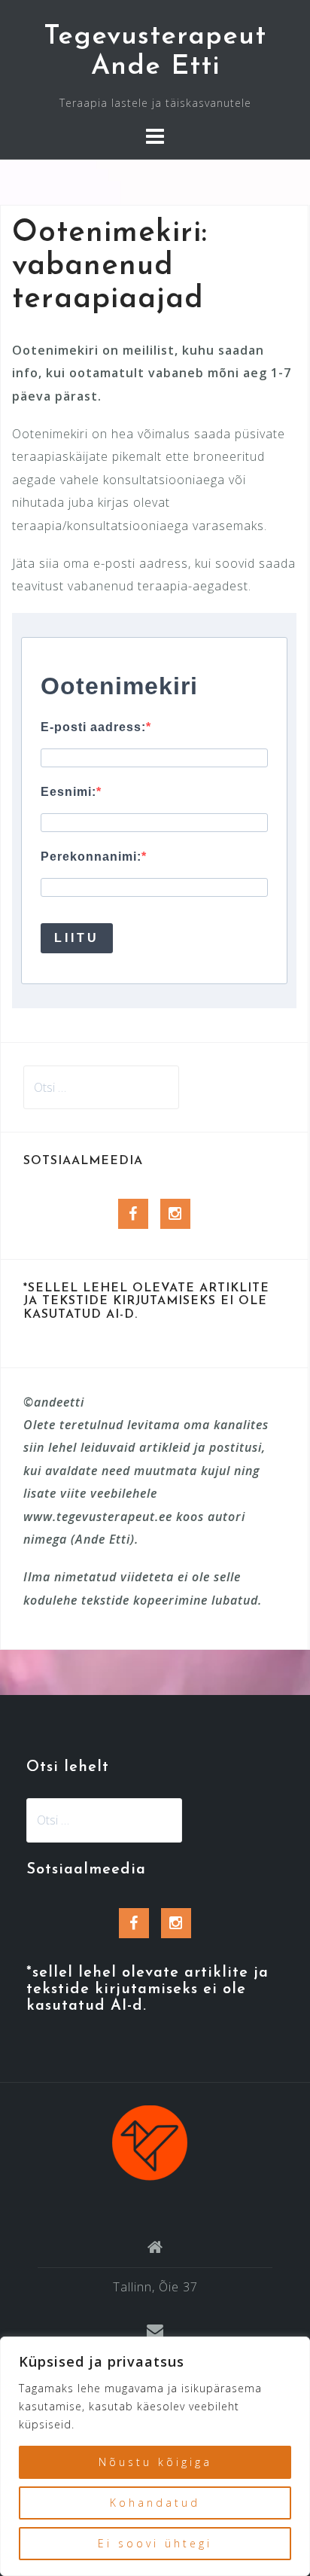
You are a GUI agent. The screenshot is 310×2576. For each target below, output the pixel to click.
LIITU (77, 938)
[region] (155, 2456)
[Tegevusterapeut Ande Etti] (150, 2142)
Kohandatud (155, 2503)
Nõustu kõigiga (155, 2462)
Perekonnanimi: (91, 857)
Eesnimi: (68, 792)
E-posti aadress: (93, 727)
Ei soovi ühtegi (155, 2543)
